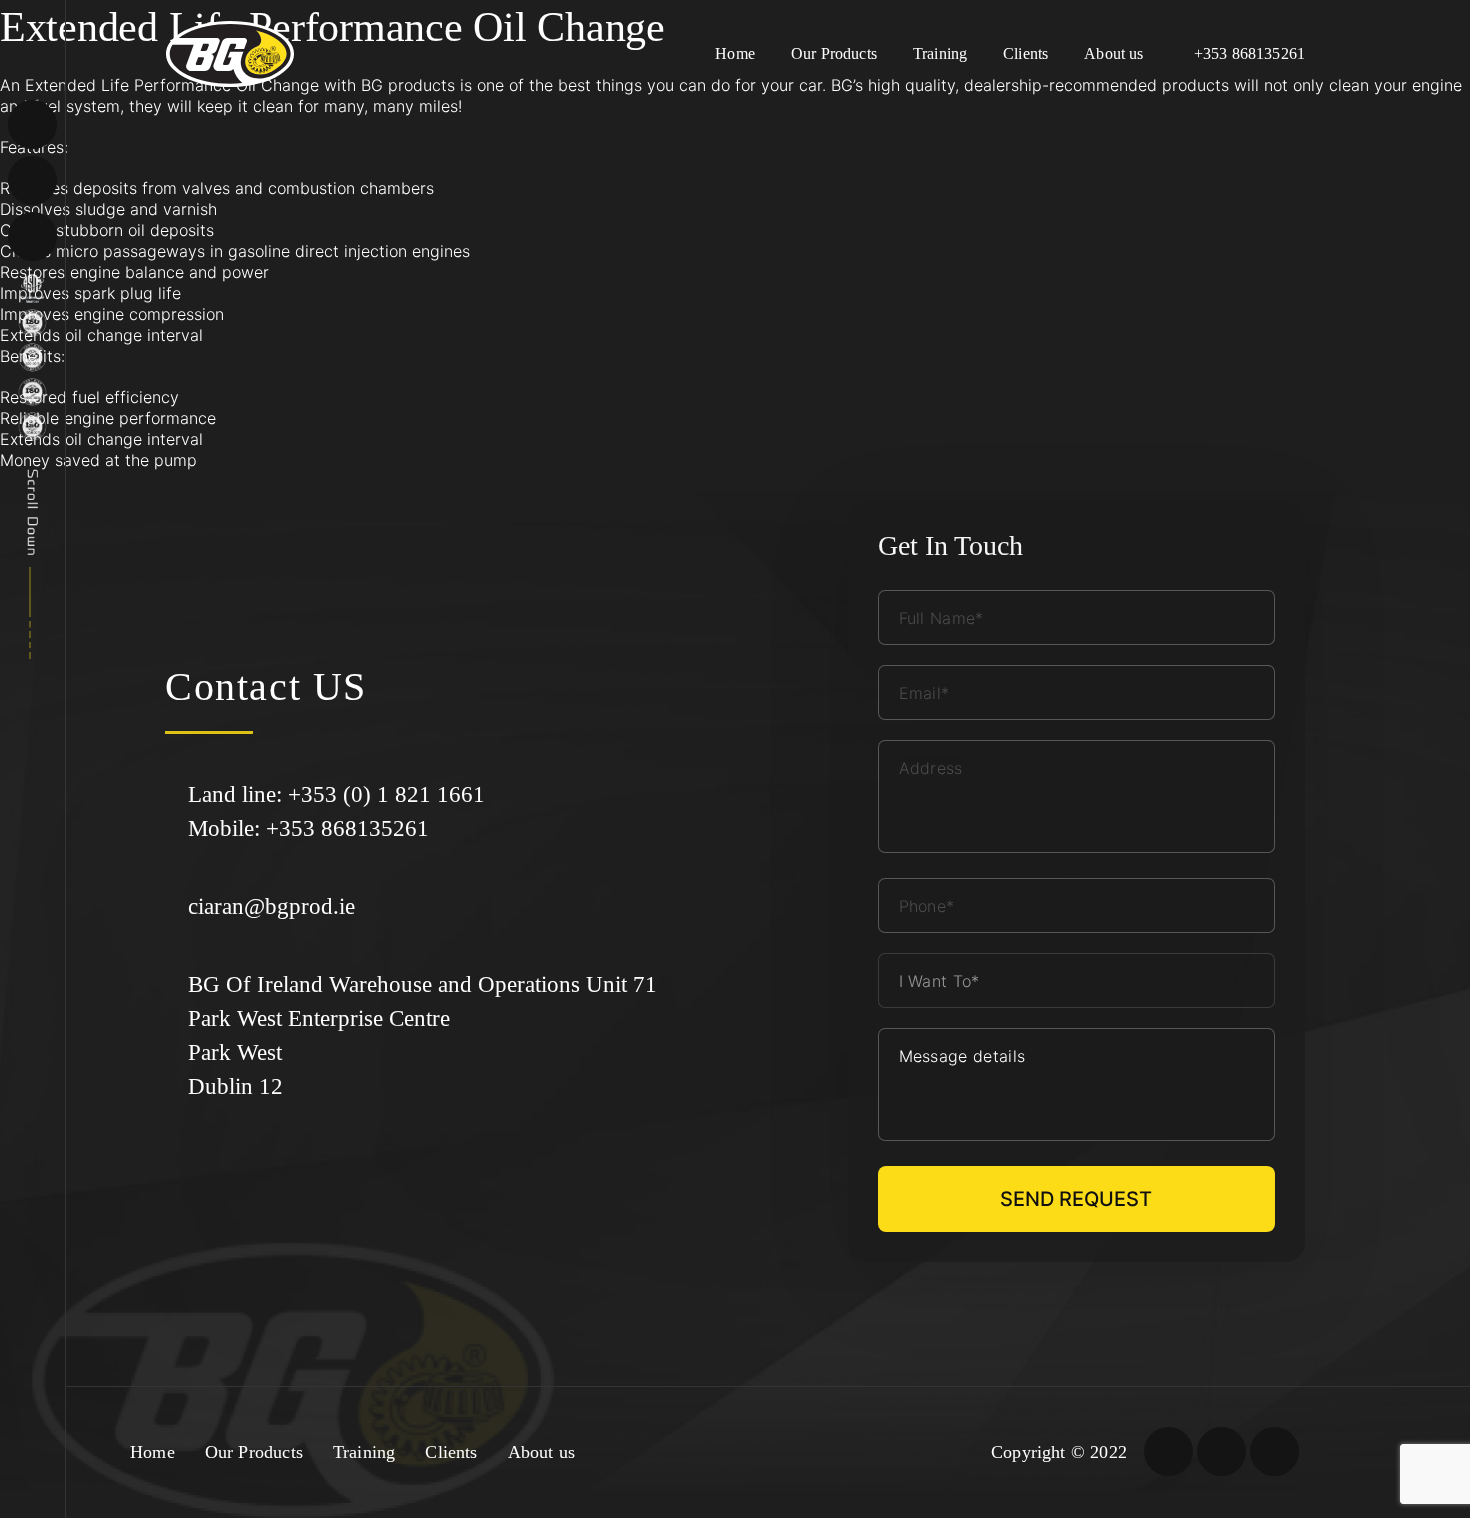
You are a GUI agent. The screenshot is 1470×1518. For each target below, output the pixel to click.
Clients (1025, 53)
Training (940, 53)
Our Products (834, 53)
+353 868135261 (1249, 53)
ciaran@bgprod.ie (271, 906)
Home (735, 53)
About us (1113, 53)
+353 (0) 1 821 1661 (386, 794)
